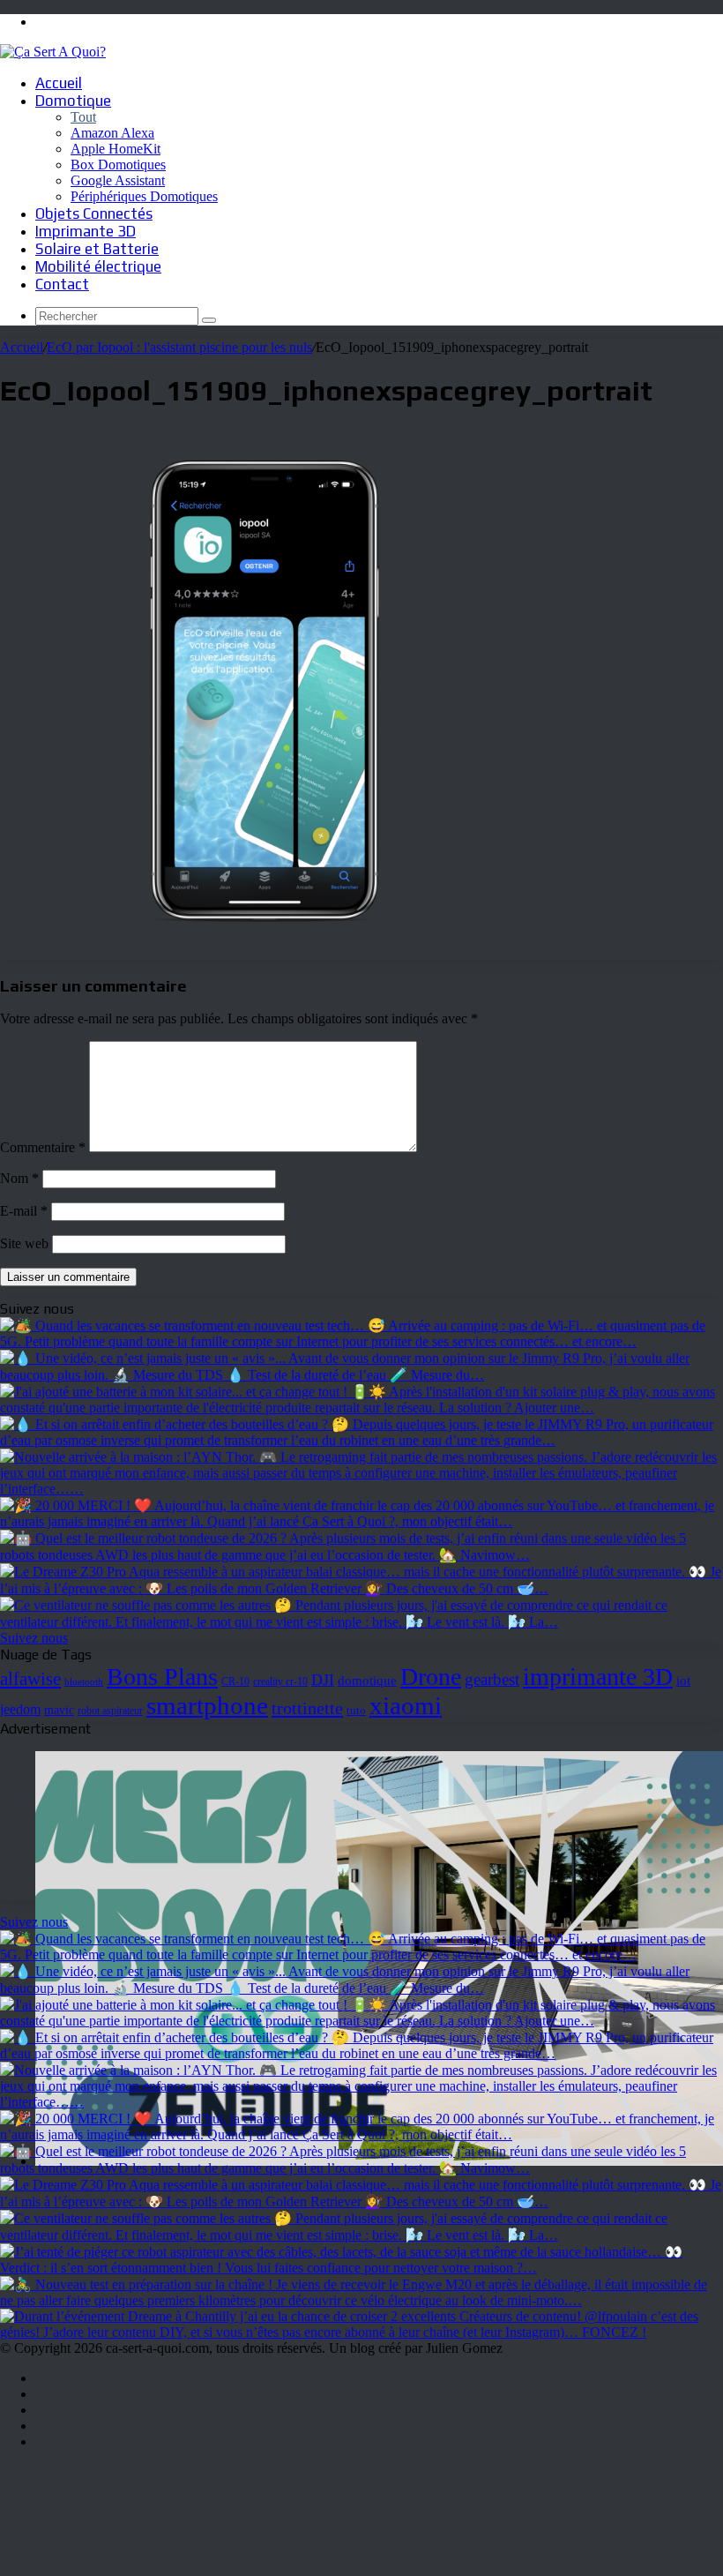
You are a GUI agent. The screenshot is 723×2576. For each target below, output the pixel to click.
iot (683, 1680)
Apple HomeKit (116, 149)
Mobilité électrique (98, 266)
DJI (323, 1680)
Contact (62, 284)
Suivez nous (34, 1638)
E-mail (24, 1211)
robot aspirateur (110, 1711)
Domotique (73, 101)
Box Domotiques (118, 165)
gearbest (492, 1679)
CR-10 (235, 1682)
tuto (356, 1710)
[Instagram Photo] (361, 1341)
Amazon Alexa (112, 133)
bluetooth (84, 1682)
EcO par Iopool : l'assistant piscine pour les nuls (179, 347)
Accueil (59, 83)
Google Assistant (118, 180)
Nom (19, 1178)
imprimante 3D (598, 1677)
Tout (83, 117)
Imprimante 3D (86, 231)
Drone (431, 1677)
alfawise (30, 1679)
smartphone (207, 1705)
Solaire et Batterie (97, 249)
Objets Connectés (94, 213)
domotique (367, 1681)
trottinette (307, 1708)
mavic (59, 1710)
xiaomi (406, 1705)
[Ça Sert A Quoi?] (53, 52)
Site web (24, 1243)
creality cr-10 (280, 1681)
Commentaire (43, 1147)
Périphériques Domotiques (144, 196)
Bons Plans (162, 1677)
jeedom (20, 1709)
